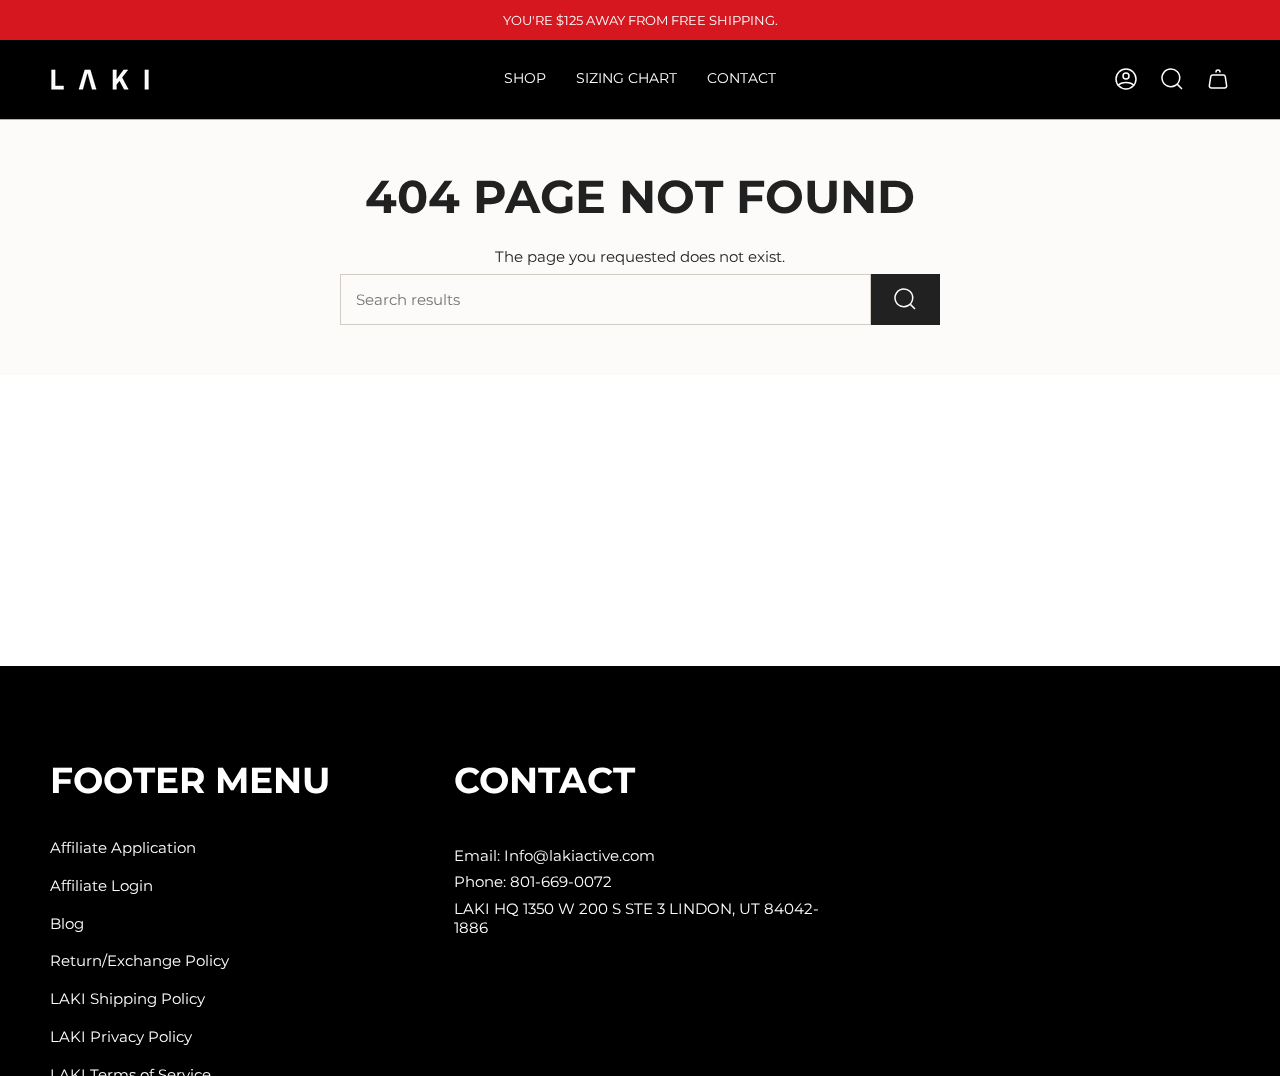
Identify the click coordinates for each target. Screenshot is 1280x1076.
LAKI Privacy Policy (121, 1036)
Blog (67, 923)
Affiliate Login (101, 885)
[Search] (905, 299)
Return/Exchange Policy (139, 960)
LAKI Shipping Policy (127, 998)
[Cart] (1218, 79)
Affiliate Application (123, 847)
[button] (525, 79)
